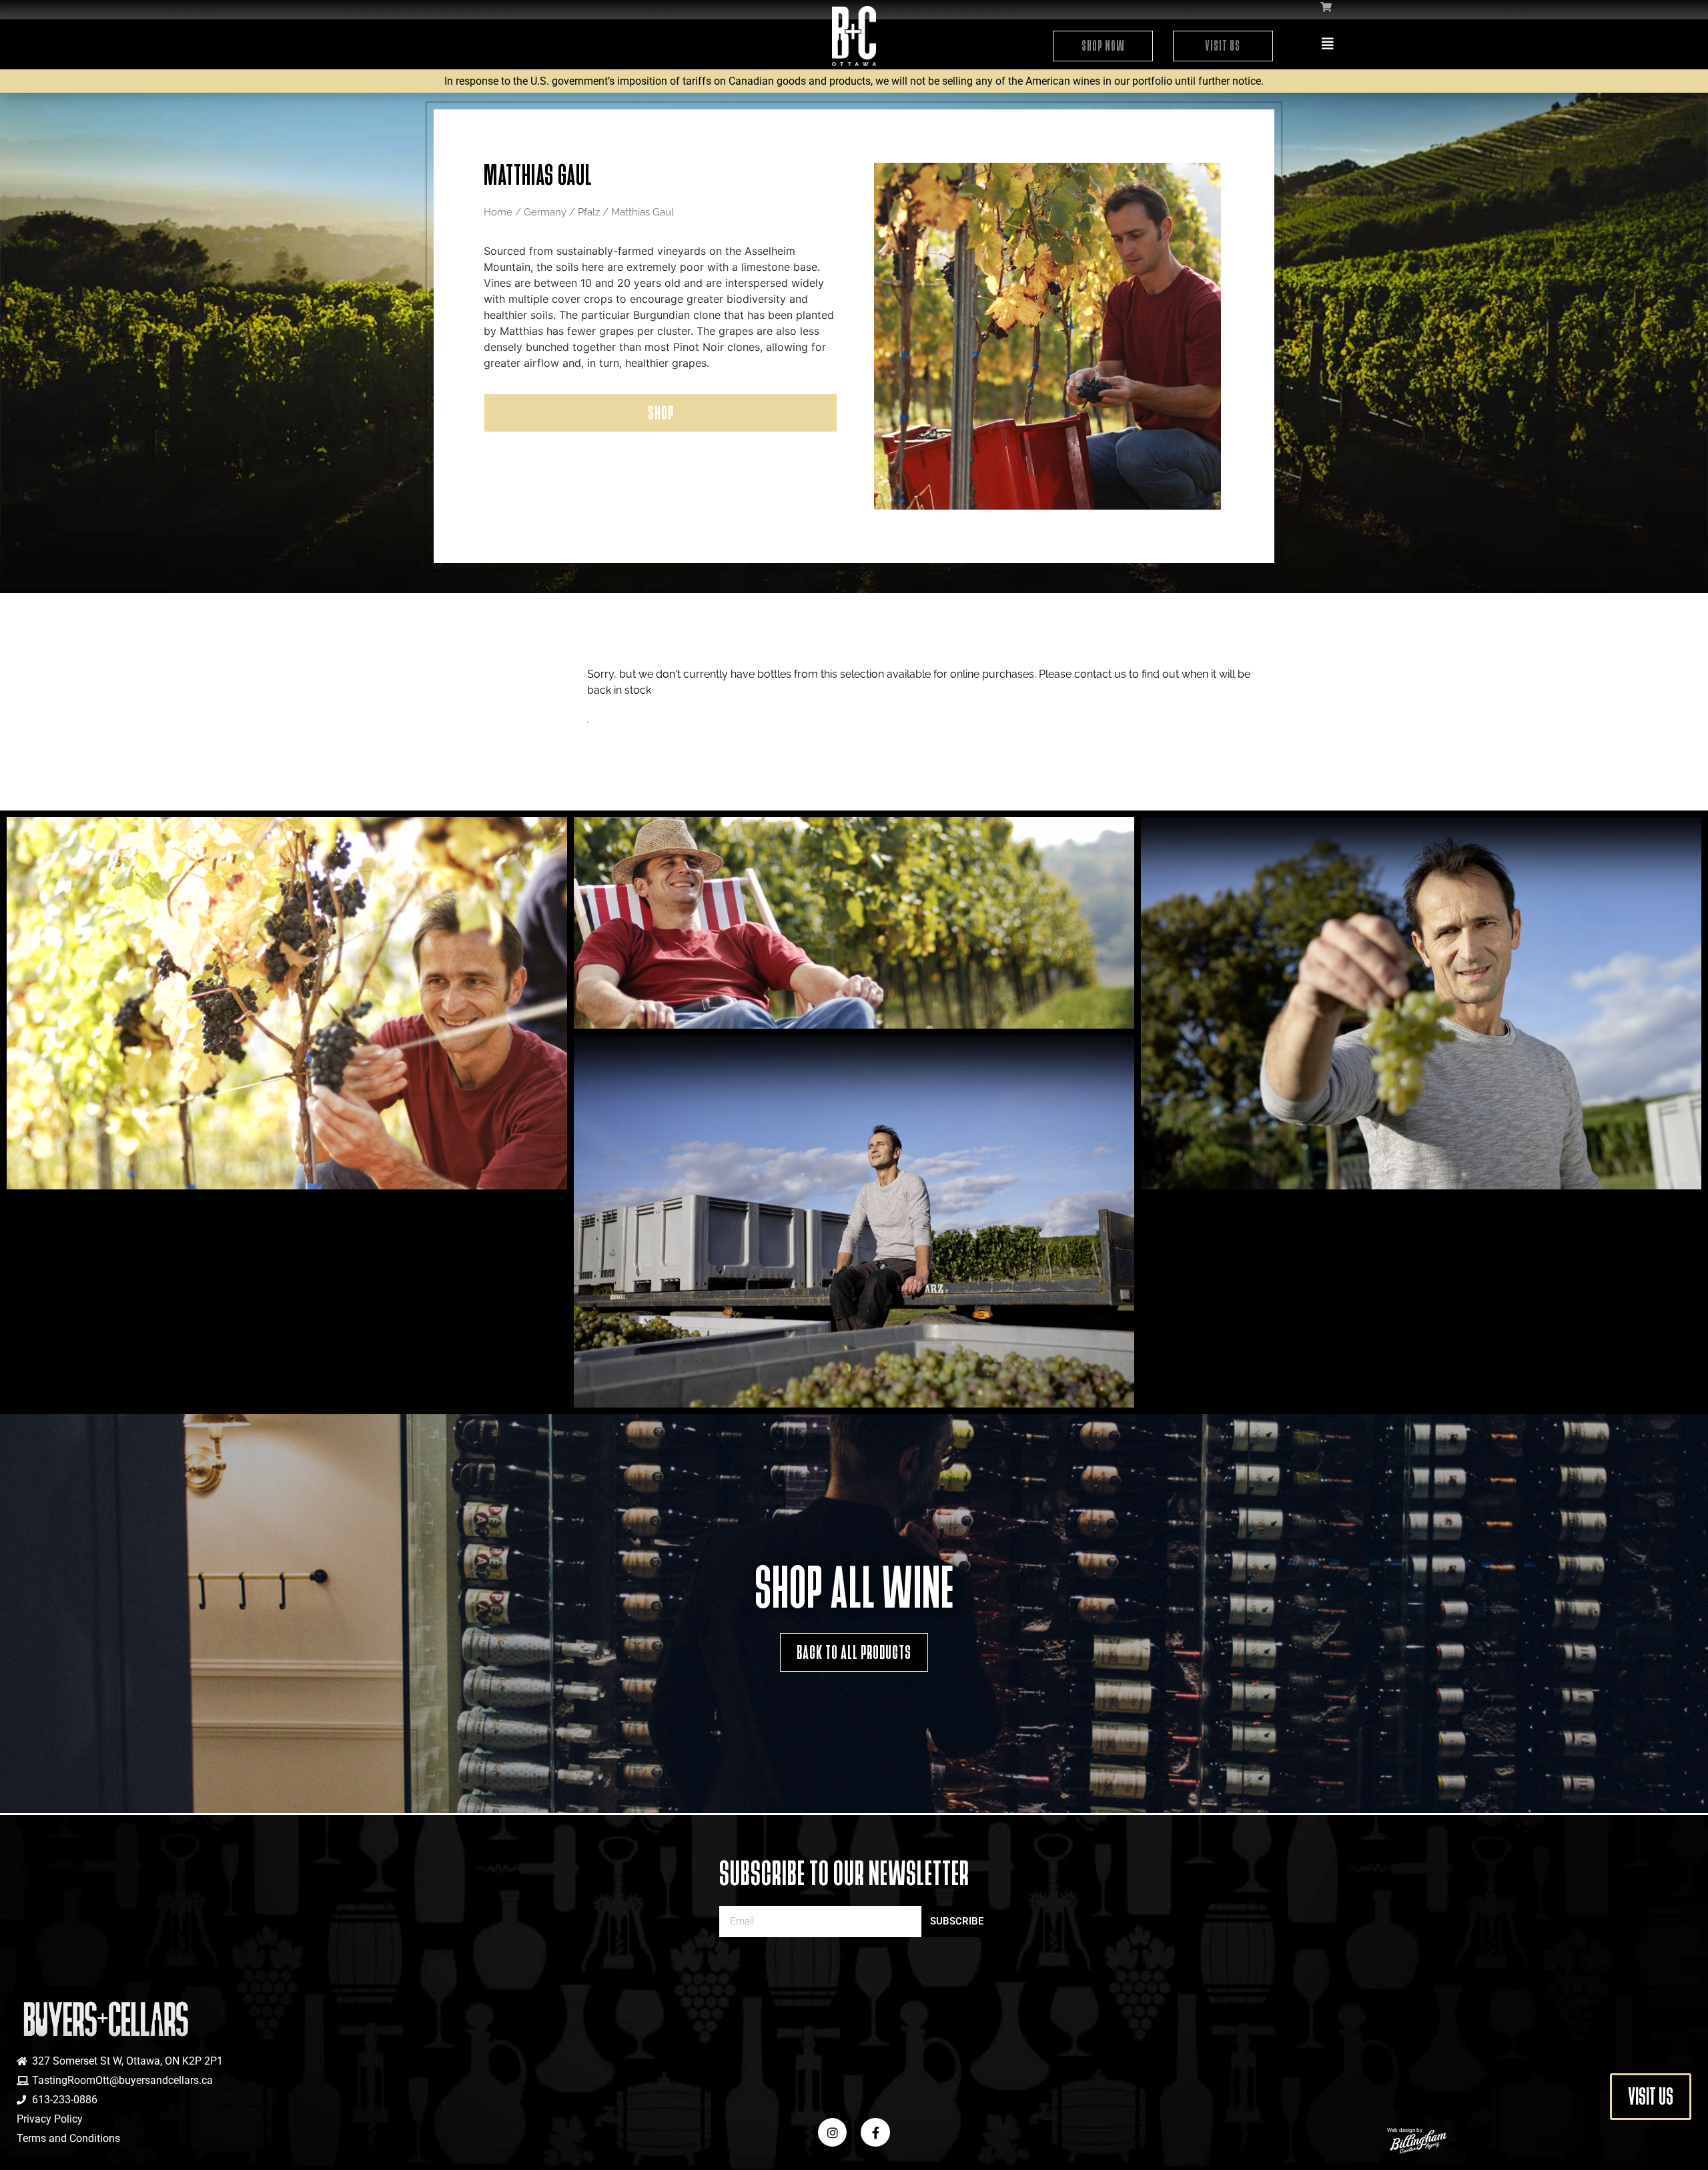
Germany (545, 212)
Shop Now (1103, 46)
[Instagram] (832, 2132)
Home (498, 212)
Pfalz (589, 212)
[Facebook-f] (875, 2132)
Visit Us (1223, 46)
